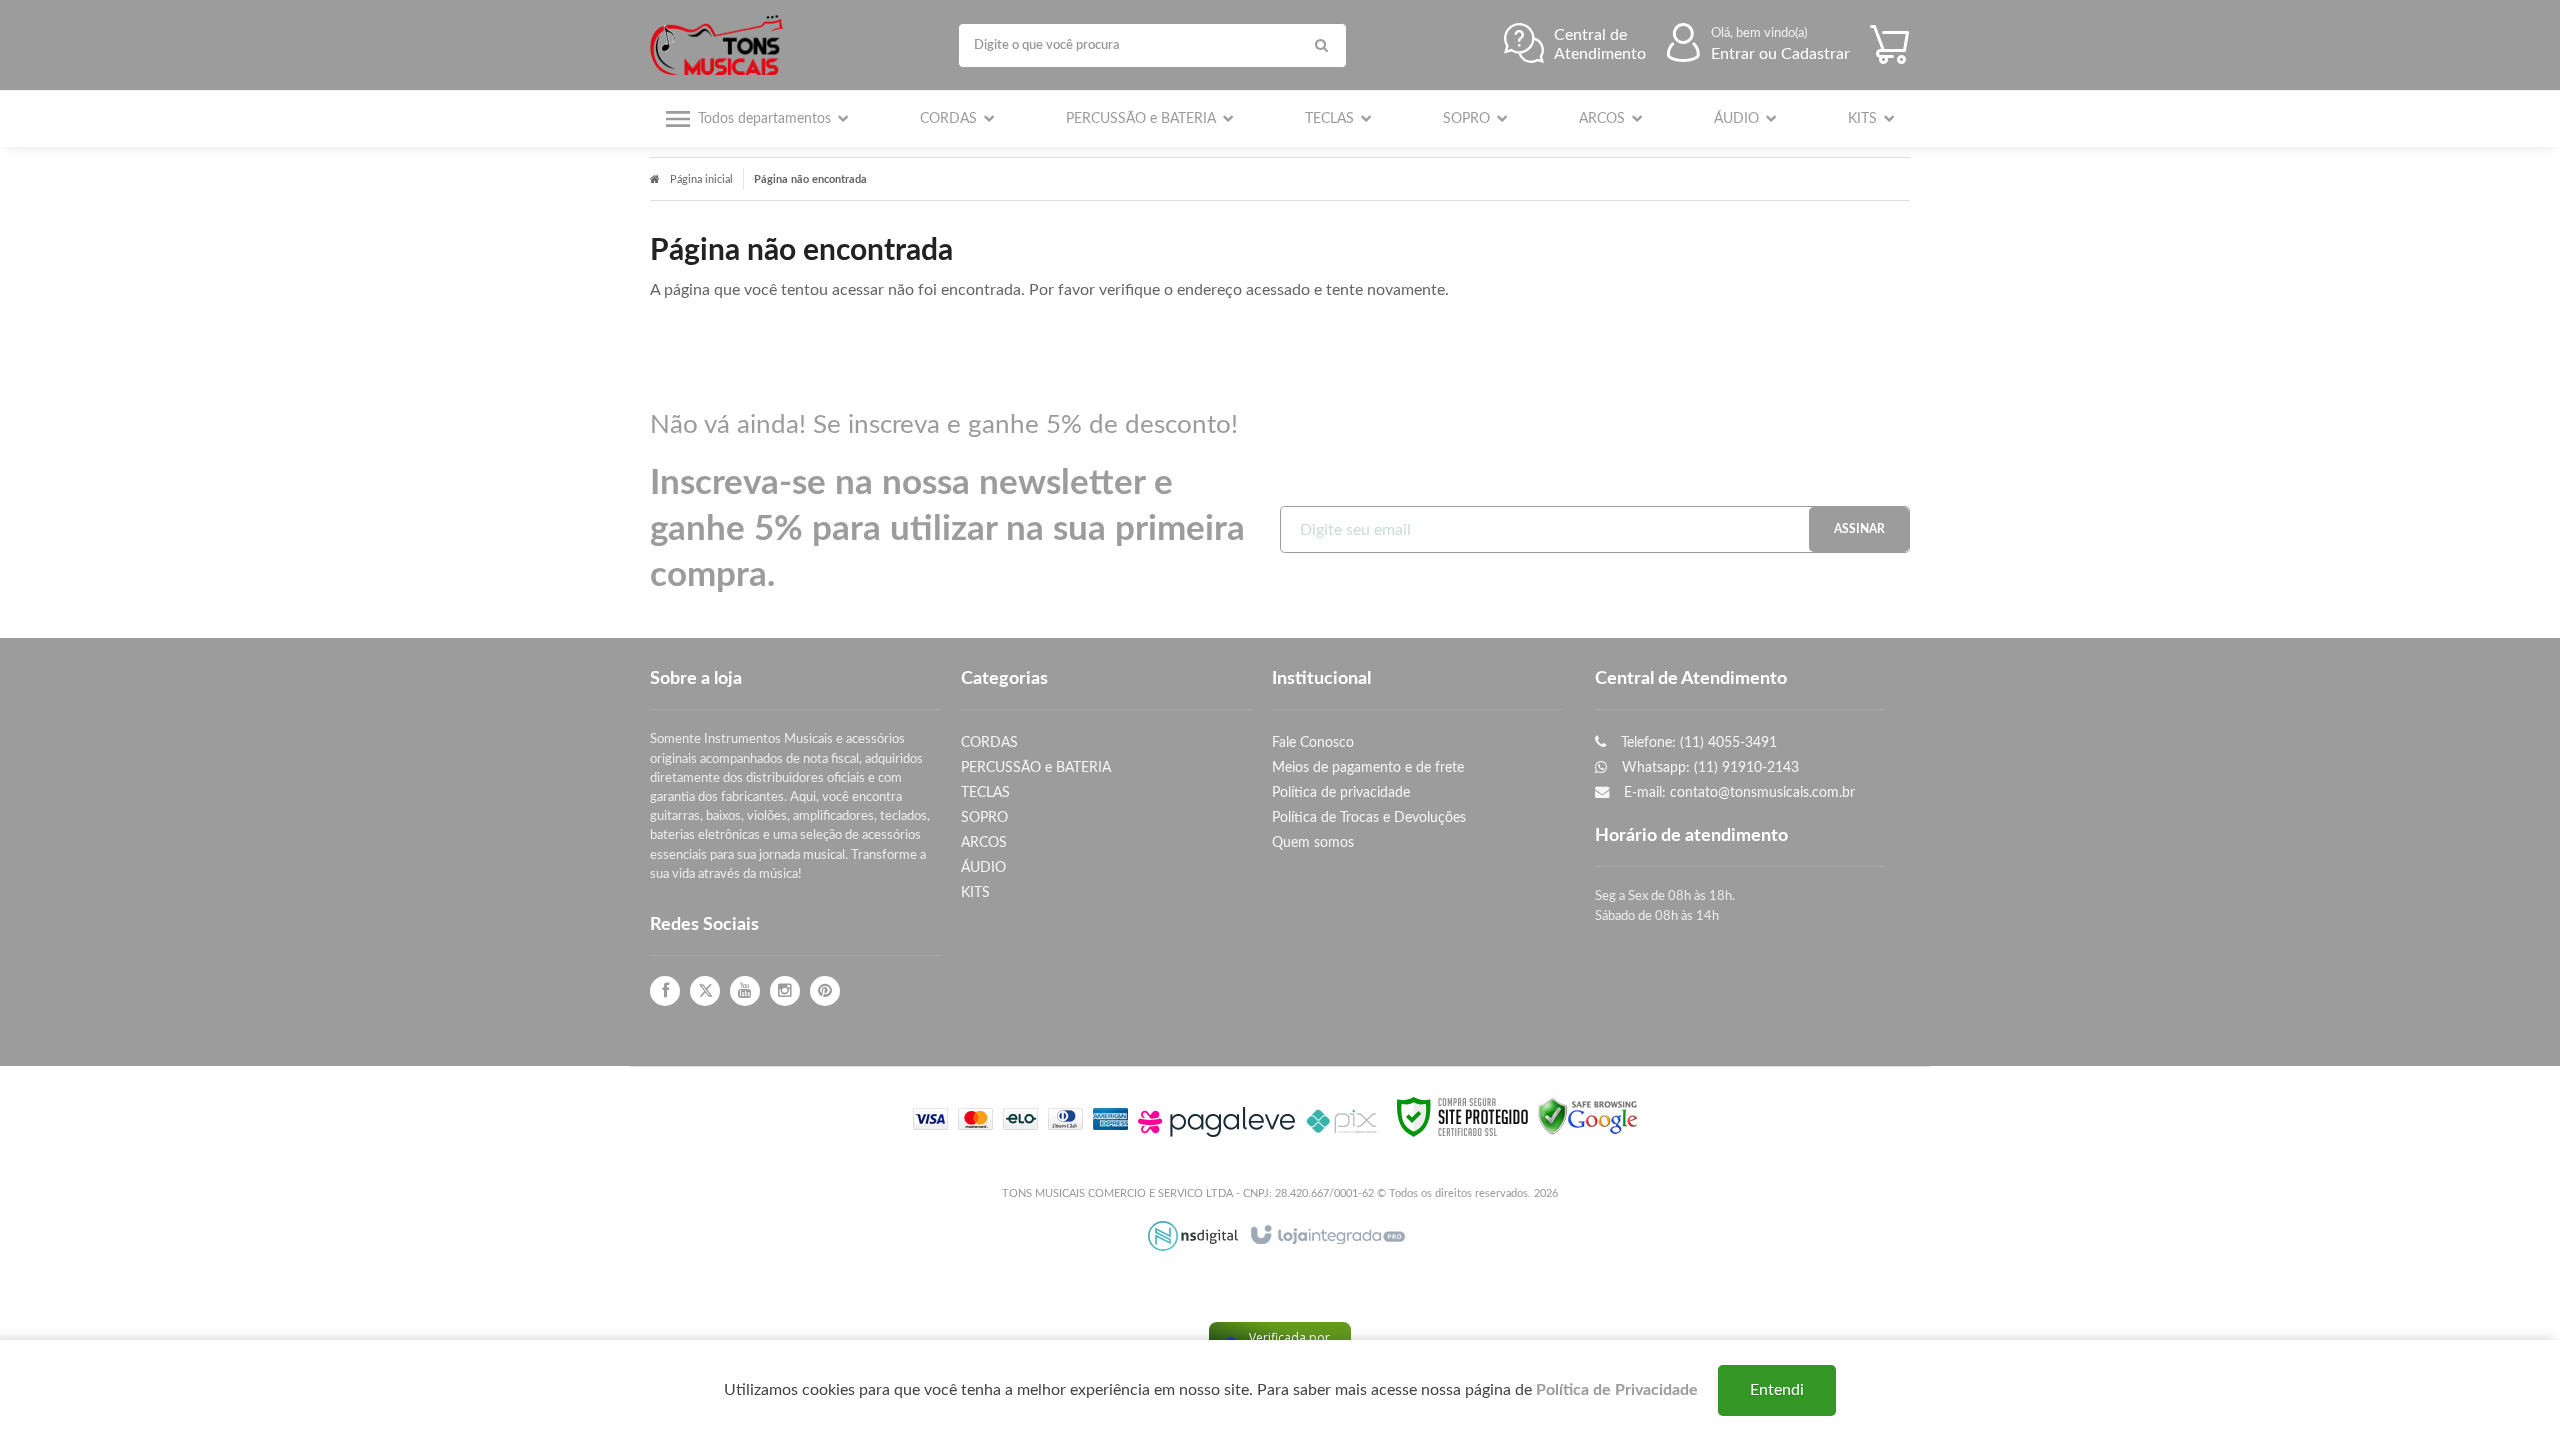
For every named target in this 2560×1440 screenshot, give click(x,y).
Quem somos (1313, 842)
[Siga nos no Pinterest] (825, 991)
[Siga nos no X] (705, 991)
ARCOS (984, 842)
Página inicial (701, 179)
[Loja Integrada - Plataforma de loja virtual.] (1326, 1236)
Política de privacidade (1341, 792)
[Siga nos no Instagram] (785, 991)
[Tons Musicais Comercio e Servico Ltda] (721, 45)
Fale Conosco (1313, 742)
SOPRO (984, 817)
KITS (975, 892)
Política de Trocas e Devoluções (1369, 817)
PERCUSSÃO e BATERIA (1036, 767)
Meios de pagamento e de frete (1368, 767)
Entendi (1777, 1390)
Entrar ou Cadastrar (1780, 54)
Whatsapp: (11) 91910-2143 (1708, 767)
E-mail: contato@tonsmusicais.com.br (1737, 792)
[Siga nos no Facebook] (665, 991)
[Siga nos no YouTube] (745, 991)
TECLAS (985, 792)
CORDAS (989, 742)
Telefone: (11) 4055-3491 (1697, 742)
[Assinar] (1859, 529)
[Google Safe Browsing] (1588, 1116)
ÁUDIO (983, 867)
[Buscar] (1322, 45)
